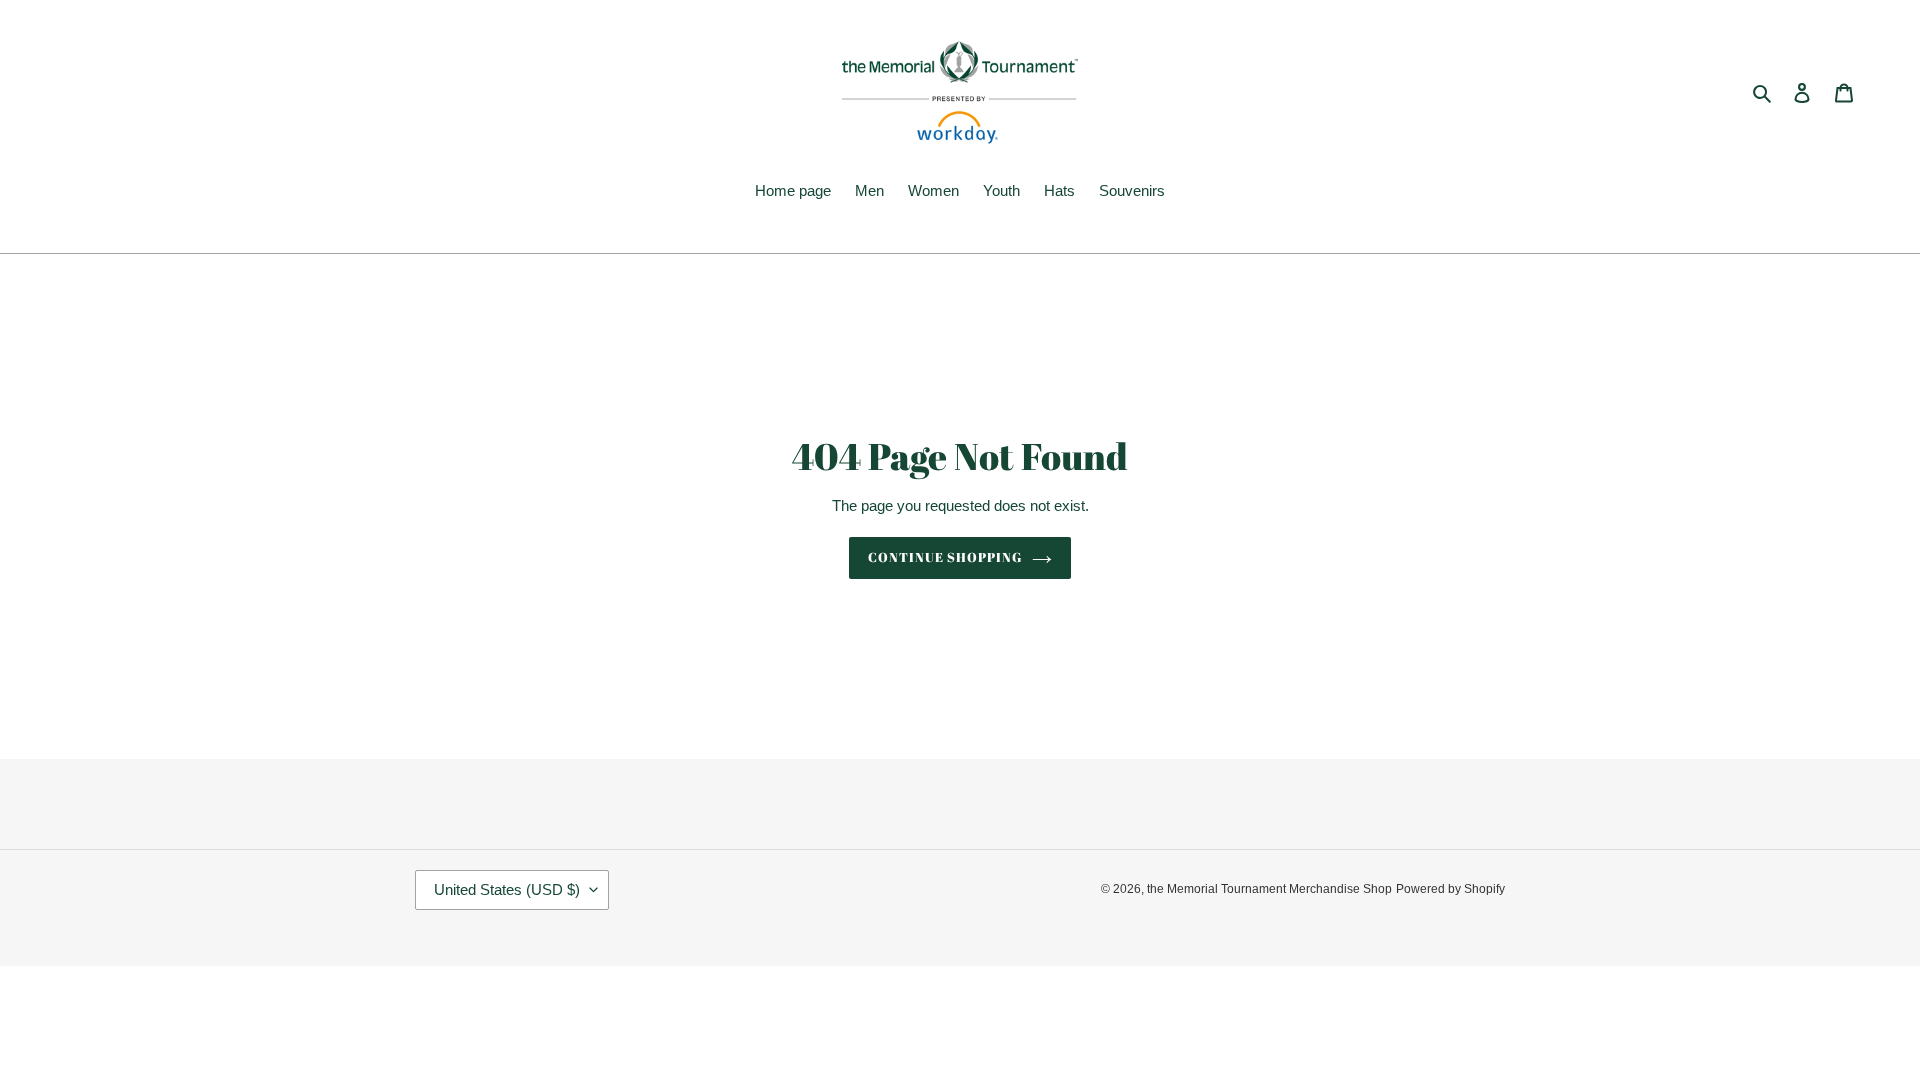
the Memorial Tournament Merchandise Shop (1269, 889)
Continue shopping (945, 557)
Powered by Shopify (1450, 889)
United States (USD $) (507, 889)
